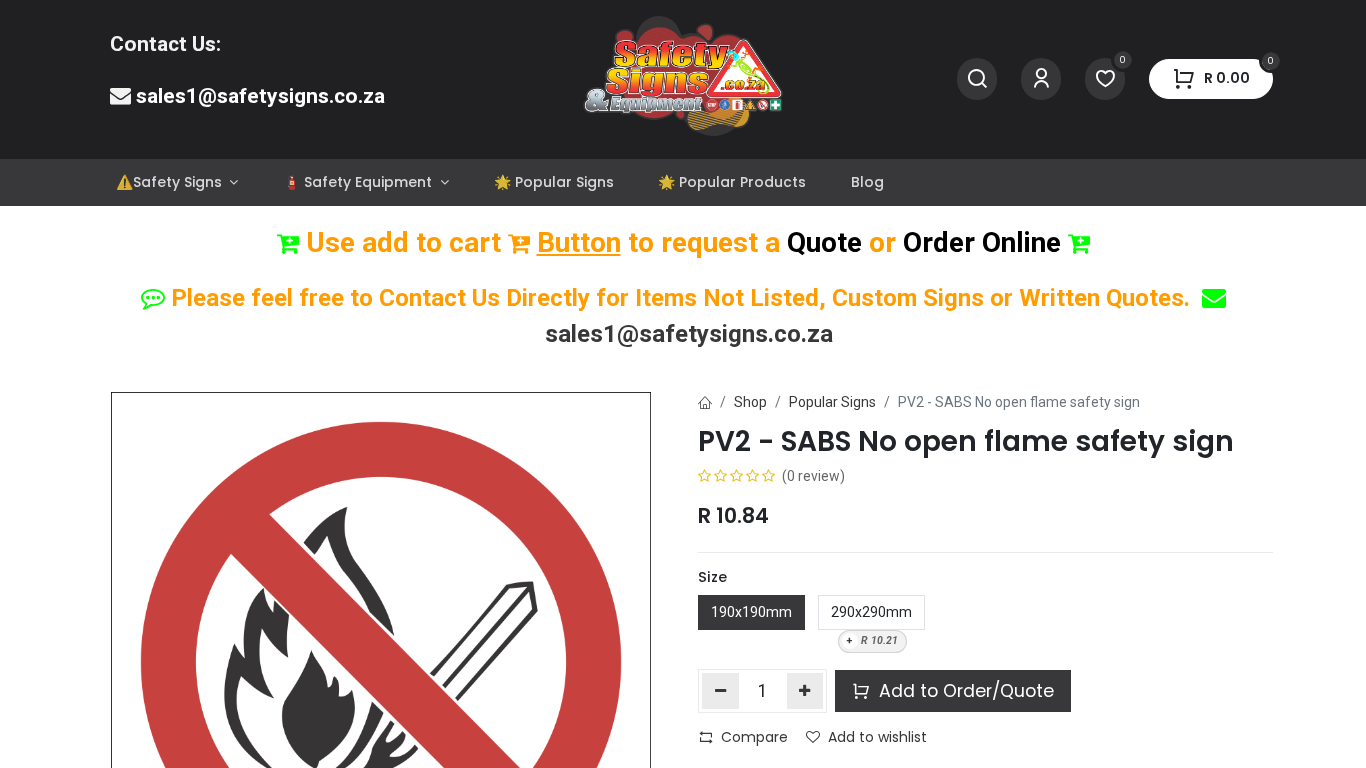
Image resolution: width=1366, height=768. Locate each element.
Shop (750, 402)
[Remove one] (720, 691)
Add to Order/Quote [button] (964, 691)
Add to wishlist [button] (877, 737)
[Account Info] (1041, 79)
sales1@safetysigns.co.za (260, 96)
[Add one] (805, 691)
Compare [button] (754, 737)
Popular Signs (832, 402)
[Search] (977, 79)
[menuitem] (177, 182)
